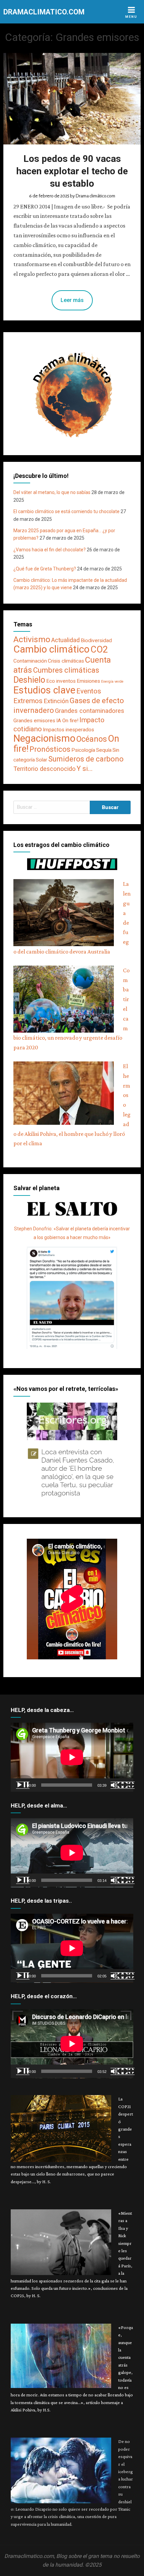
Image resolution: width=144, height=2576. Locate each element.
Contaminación (30, 661)
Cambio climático (51, 649)
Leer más (72, 300)
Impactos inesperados (68, 730)
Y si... (85, 769)
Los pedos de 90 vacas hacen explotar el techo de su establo (72, 171)
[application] (72, 1757)
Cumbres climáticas (66, 670)
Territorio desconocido (45, 769)
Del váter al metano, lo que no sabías (52, 492)
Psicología (83, 750)
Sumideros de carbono (86, 759)
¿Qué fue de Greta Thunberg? (45, 569)
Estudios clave (44, 690)
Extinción (56, 701)
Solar (42, 760)
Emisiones (88, 681)
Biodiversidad (96, 640)
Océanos (92, 739)
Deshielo (29, 680)
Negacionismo (44, 738)
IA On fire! (67, 721)
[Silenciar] (117, 1785)
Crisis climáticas (66, 661)
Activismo (32, 639)
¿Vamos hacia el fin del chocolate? (50, 550)
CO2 (99, 650)
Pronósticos (50, 749)
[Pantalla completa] (128, 1785)
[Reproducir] (23, 1785)
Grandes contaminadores (90, 711)
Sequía (104, 750)
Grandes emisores (34, 721)
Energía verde (112, 682)
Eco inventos (61, 681)
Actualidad (65, 640)
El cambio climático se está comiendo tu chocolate (66, 511)
